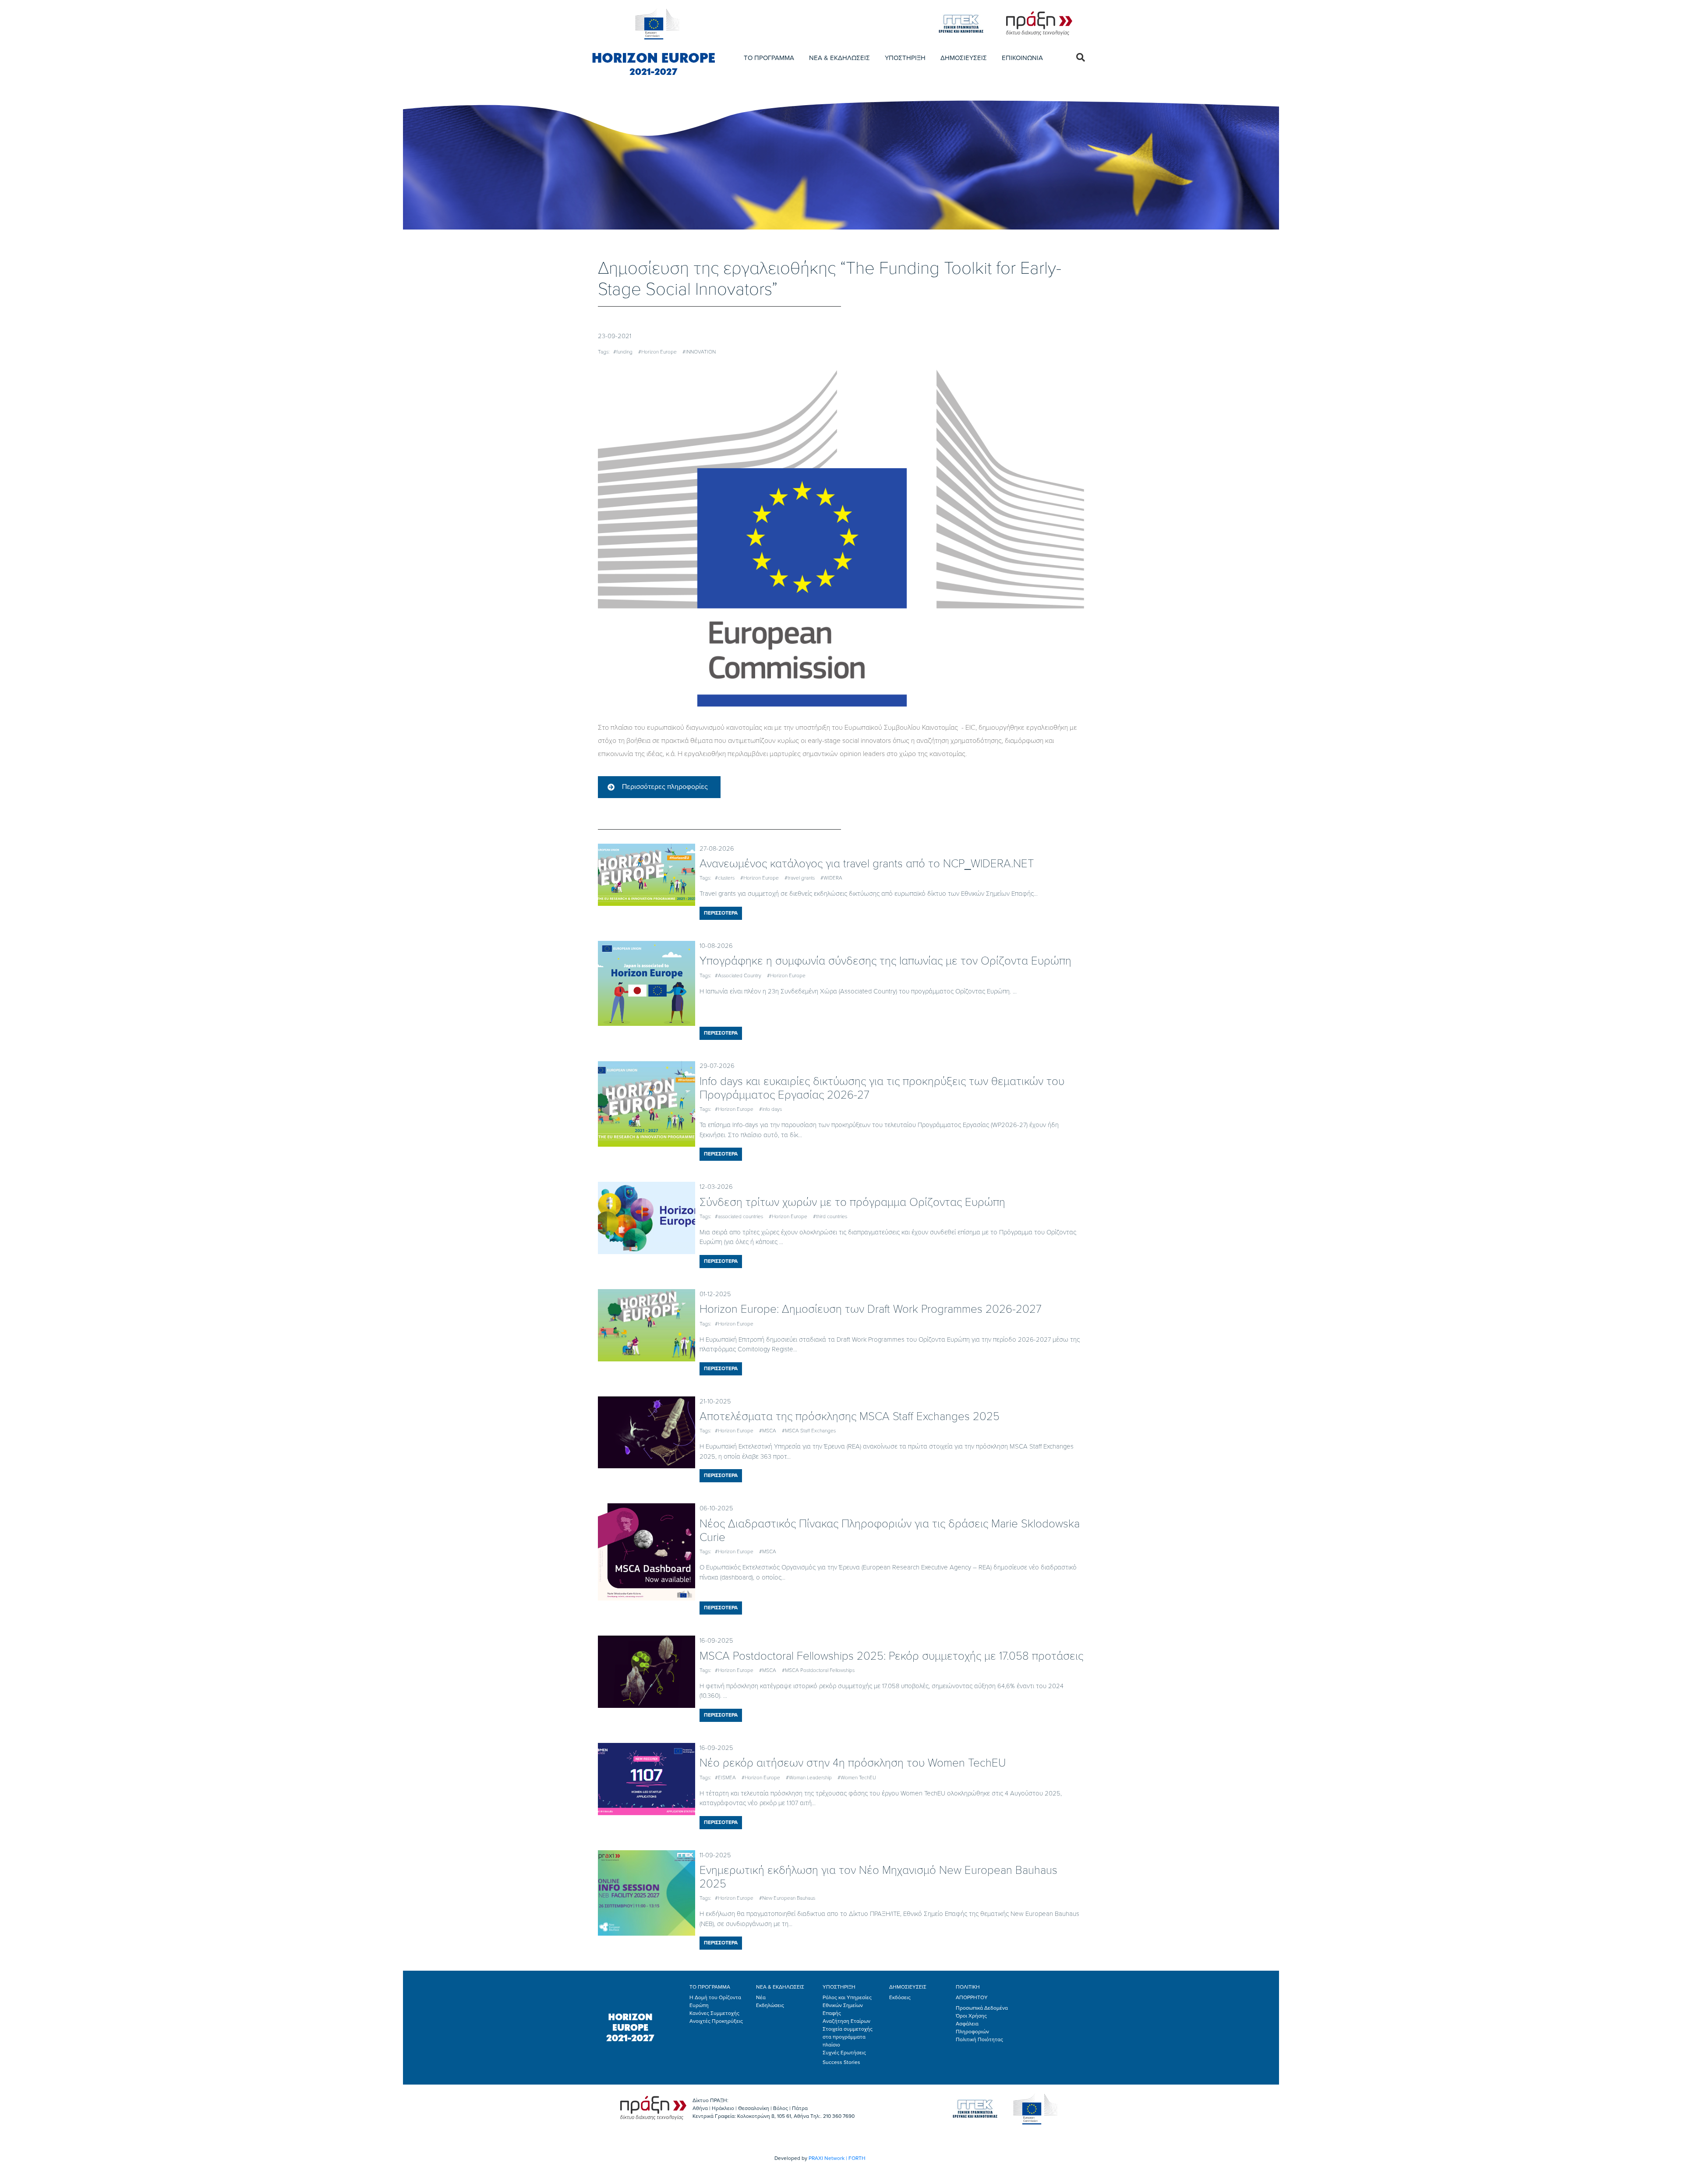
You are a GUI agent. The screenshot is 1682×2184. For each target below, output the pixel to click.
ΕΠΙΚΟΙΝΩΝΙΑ (1022, 58)
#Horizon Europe (657, 352)
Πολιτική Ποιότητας (979, 2039)
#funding (623, 352)
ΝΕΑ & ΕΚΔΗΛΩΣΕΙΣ (839, 58)
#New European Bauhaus (787, 1898)
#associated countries (739, 1216)
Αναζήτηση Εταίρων (846, 2021)
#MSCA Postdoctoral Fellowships (818, 1670)
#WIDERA (831, 878)
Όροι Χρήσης (971, 2016)
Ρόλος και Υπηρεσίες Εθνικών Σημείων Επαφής (847, 2005)
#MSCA (768, 1431)
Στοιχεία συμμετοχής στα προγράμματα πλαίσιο (848, 2037)
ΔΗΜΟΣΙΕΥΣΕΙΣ (964, 58)
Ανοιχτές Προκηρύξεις (716, 2021)
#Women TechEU (857, 1778)
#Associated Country (738, 975)
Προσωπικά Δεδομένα (982, 2008)
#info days (770, 1109)
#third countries (830, 1216)
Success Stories (841, 2062)
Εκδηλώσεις (770, 2005)
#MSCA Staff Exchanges (809, 1431)
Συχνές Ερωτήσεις (844, 2053)
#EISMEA (725, 1778)
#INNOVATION (699, 352)
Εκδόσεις (900, 1997)
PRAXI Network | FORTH (837, 2158)
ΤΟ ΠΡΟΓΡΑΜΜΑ (769, 58)
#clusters (725, 878)
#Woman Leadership (809, 1778)
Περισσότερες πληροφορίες (665, 787)
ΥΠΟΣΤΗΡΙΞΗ (905, 58)
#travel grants (800, 878)
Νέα (761, 1997)
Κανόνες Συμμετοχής (714, 2013)
